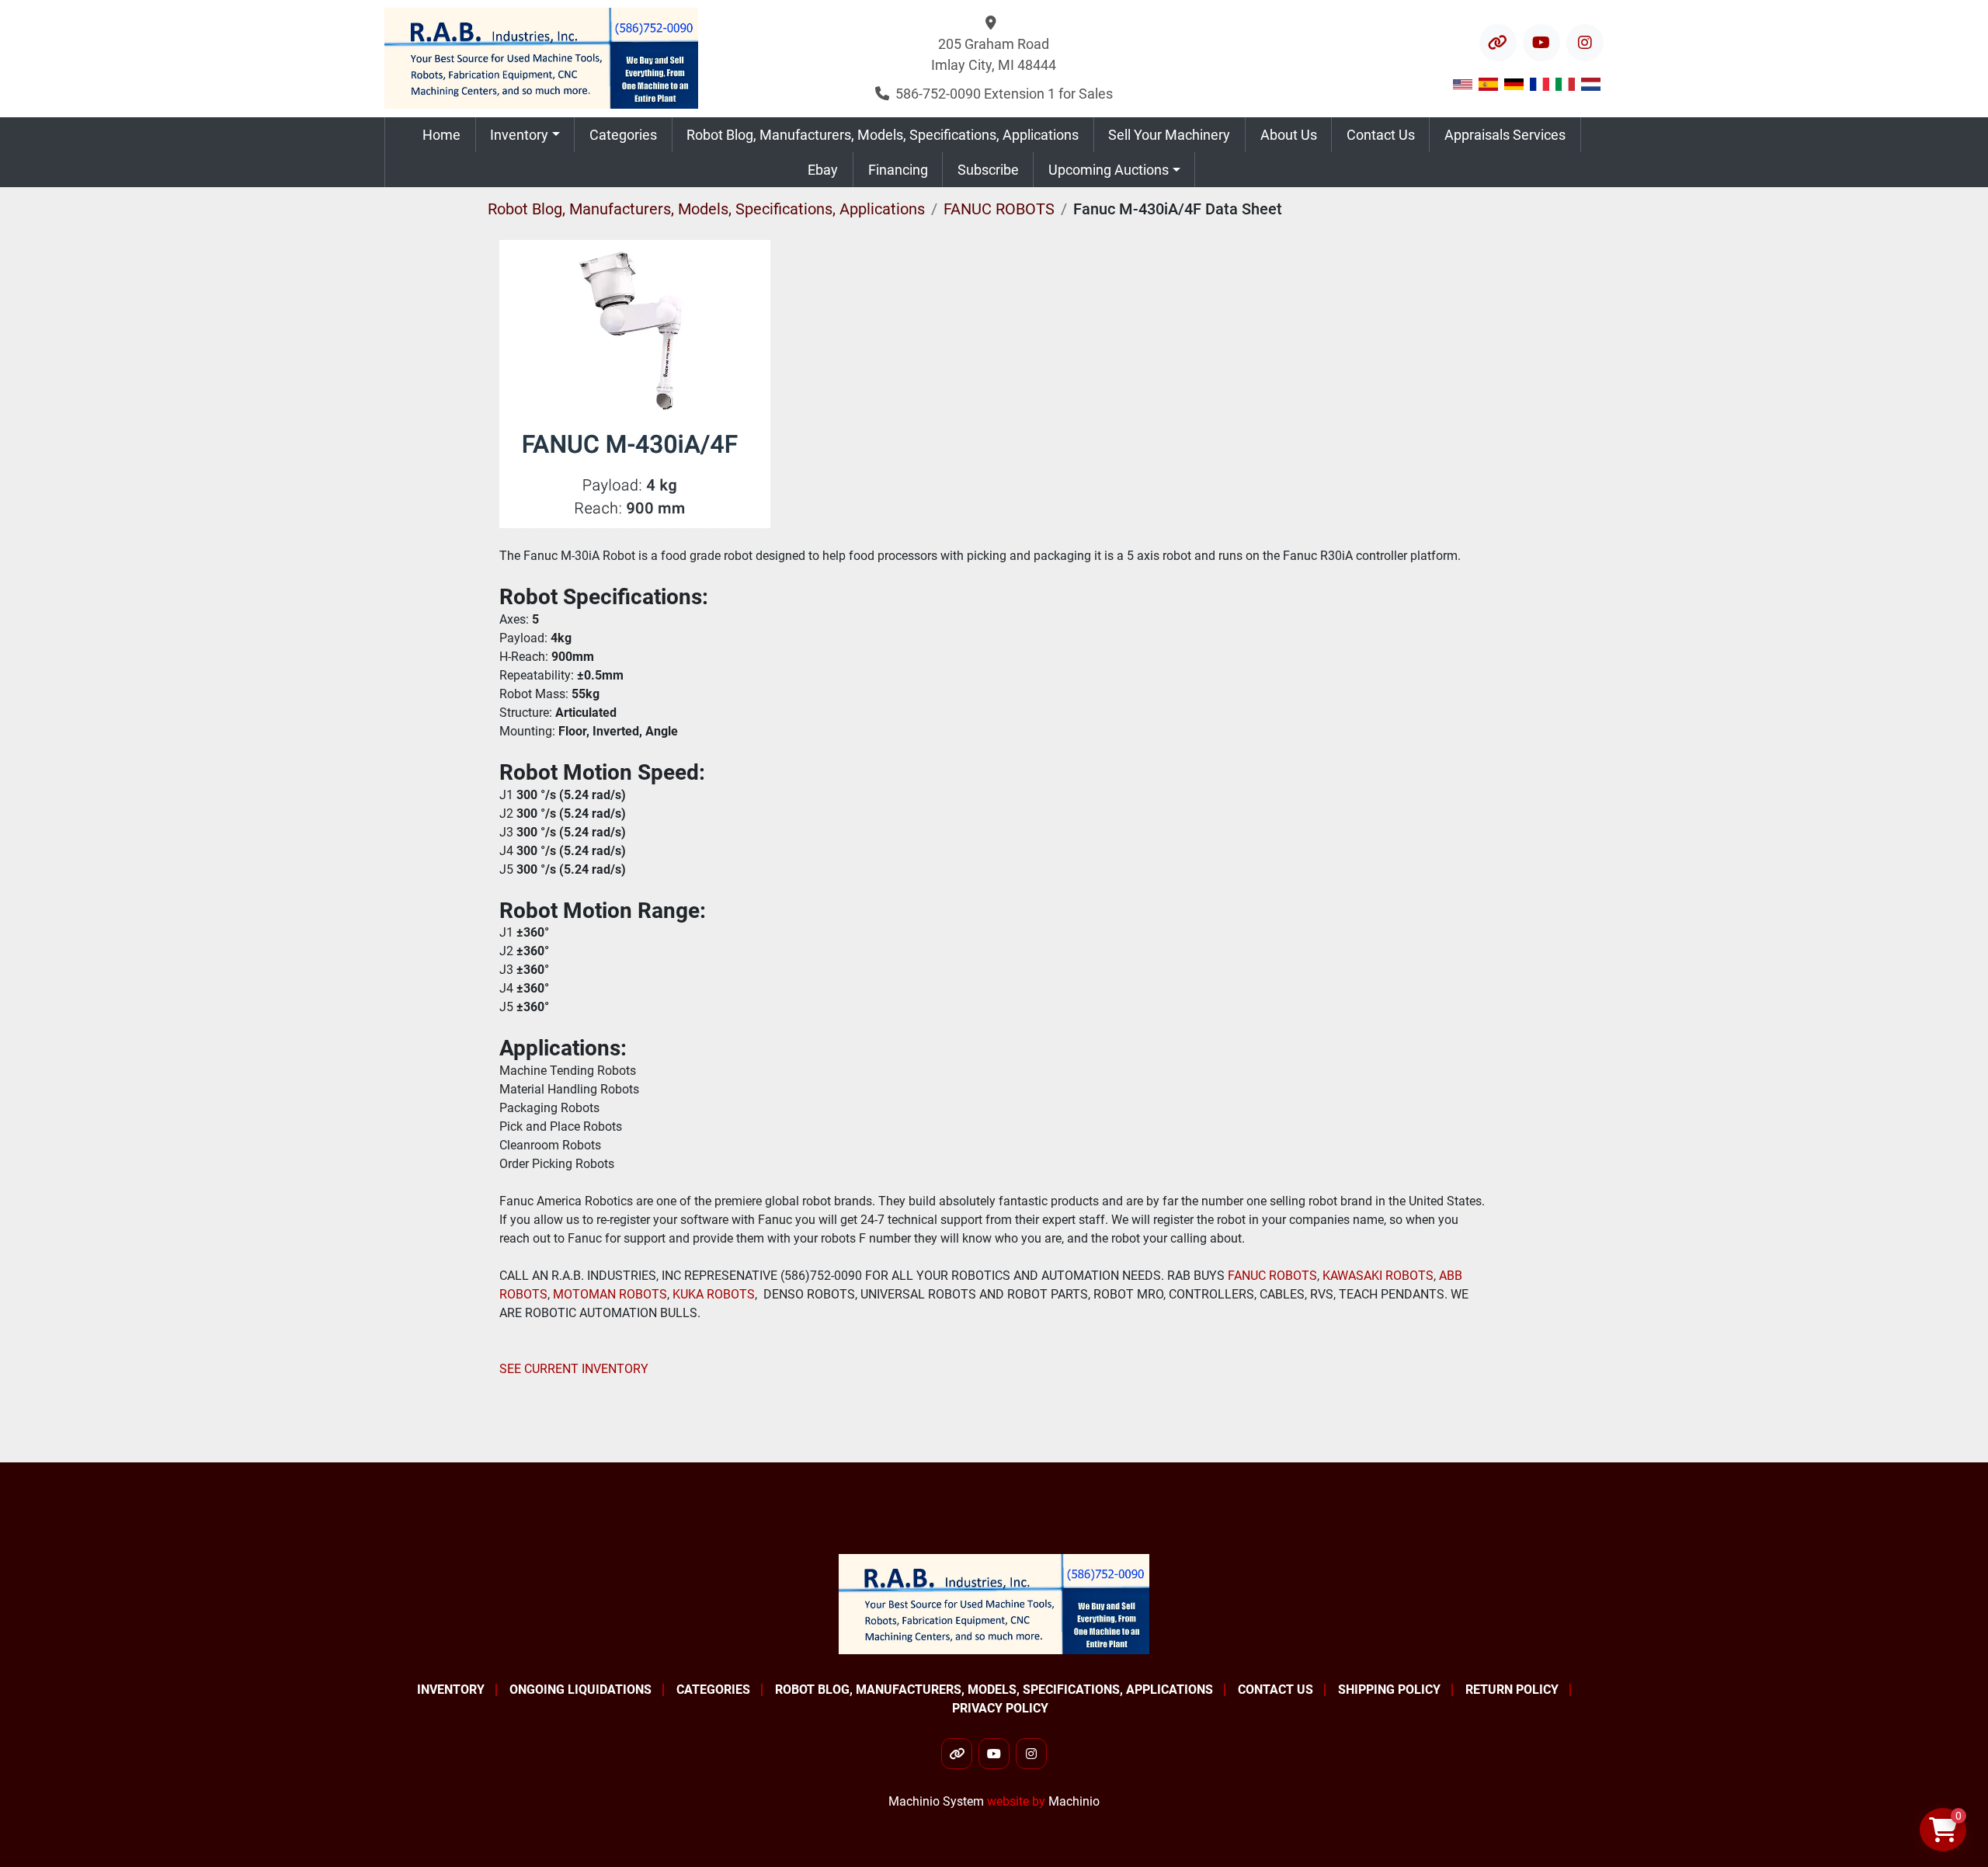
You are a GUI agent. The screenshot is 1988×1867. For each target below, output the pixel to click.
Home (441, 135)
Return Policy (1512, 1690)
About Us (1289, 135)
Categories (623, 135)
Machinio (1074, 1801)
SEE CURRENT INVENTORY (574, 1369)
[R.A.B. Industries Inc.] (994, 1603)
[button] (525, 135)
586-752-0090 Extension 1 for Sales (1004, 94)
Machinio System (936, 1801)
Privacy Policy (1000, 1708)
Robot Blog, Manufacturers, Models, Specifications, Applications (883, 135)
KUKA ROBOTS (714, 1294)
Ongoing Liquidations (580, 1690)
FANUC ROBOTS (1271, 1276)
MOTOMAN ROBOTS (610, 1294)
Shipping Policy (1389, 1690)
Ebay (823, 170)
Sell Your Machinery (1169, 135)
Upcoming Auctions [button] (1109, 170)
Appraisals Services (1505, 135)
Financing (898, 170)
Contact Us (1381, 135)
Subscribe (988, 170)
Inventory (519, 135)
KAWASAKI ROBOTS (1378, 1276)
